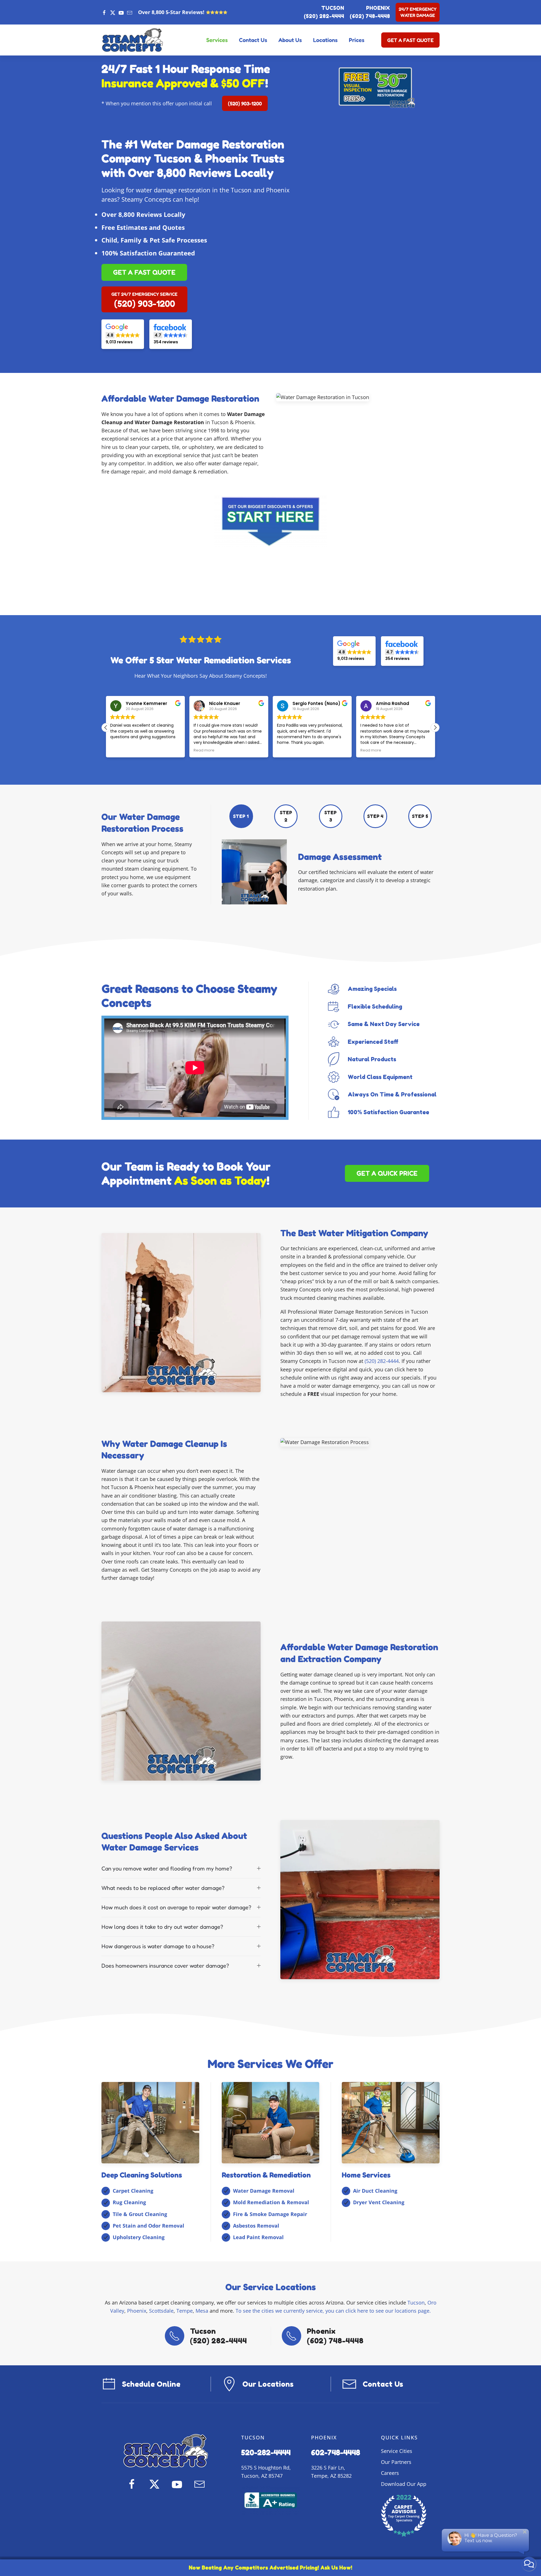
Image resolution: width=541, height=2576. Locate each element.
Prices (357, 40)
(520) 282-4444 (324, 16)
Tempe (185, 2311)
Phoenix (137, 2311)
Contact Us (253, 40)
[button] (435, 728)
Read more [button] (121, 750)
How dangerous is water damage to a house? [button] (158, 1946)
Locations (325, 40)
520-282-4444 (266, 2452)
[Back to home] (132, 40)
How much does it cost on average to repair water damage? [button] (176, 1907)
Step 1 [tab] (241, 816)
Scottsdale (161, 2311)
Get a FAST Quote (144, 272)
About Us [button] (290, 40)
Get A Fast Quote (410, 40)
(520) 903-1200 (245, 103)
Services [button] (217, 40)
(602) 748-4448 (370, 16)
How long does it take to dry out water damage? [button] (162, 1927)
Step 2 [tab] (286, 816)
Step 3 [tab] (331, 816)
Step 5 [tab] (420, 816)
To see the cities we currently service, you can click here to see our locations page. (333, 2311)
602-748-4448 (336, 2452)
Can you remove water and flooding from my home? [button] (167, 1868)
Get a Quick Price (387, 1173)
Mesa (202, 2311)
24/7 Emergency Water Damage (418, 12)
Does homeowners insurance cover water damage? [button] (165, 1966)
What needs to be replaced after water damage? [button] (163, 1888)
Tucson (416, 2303)
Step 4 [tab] (375, 816)
